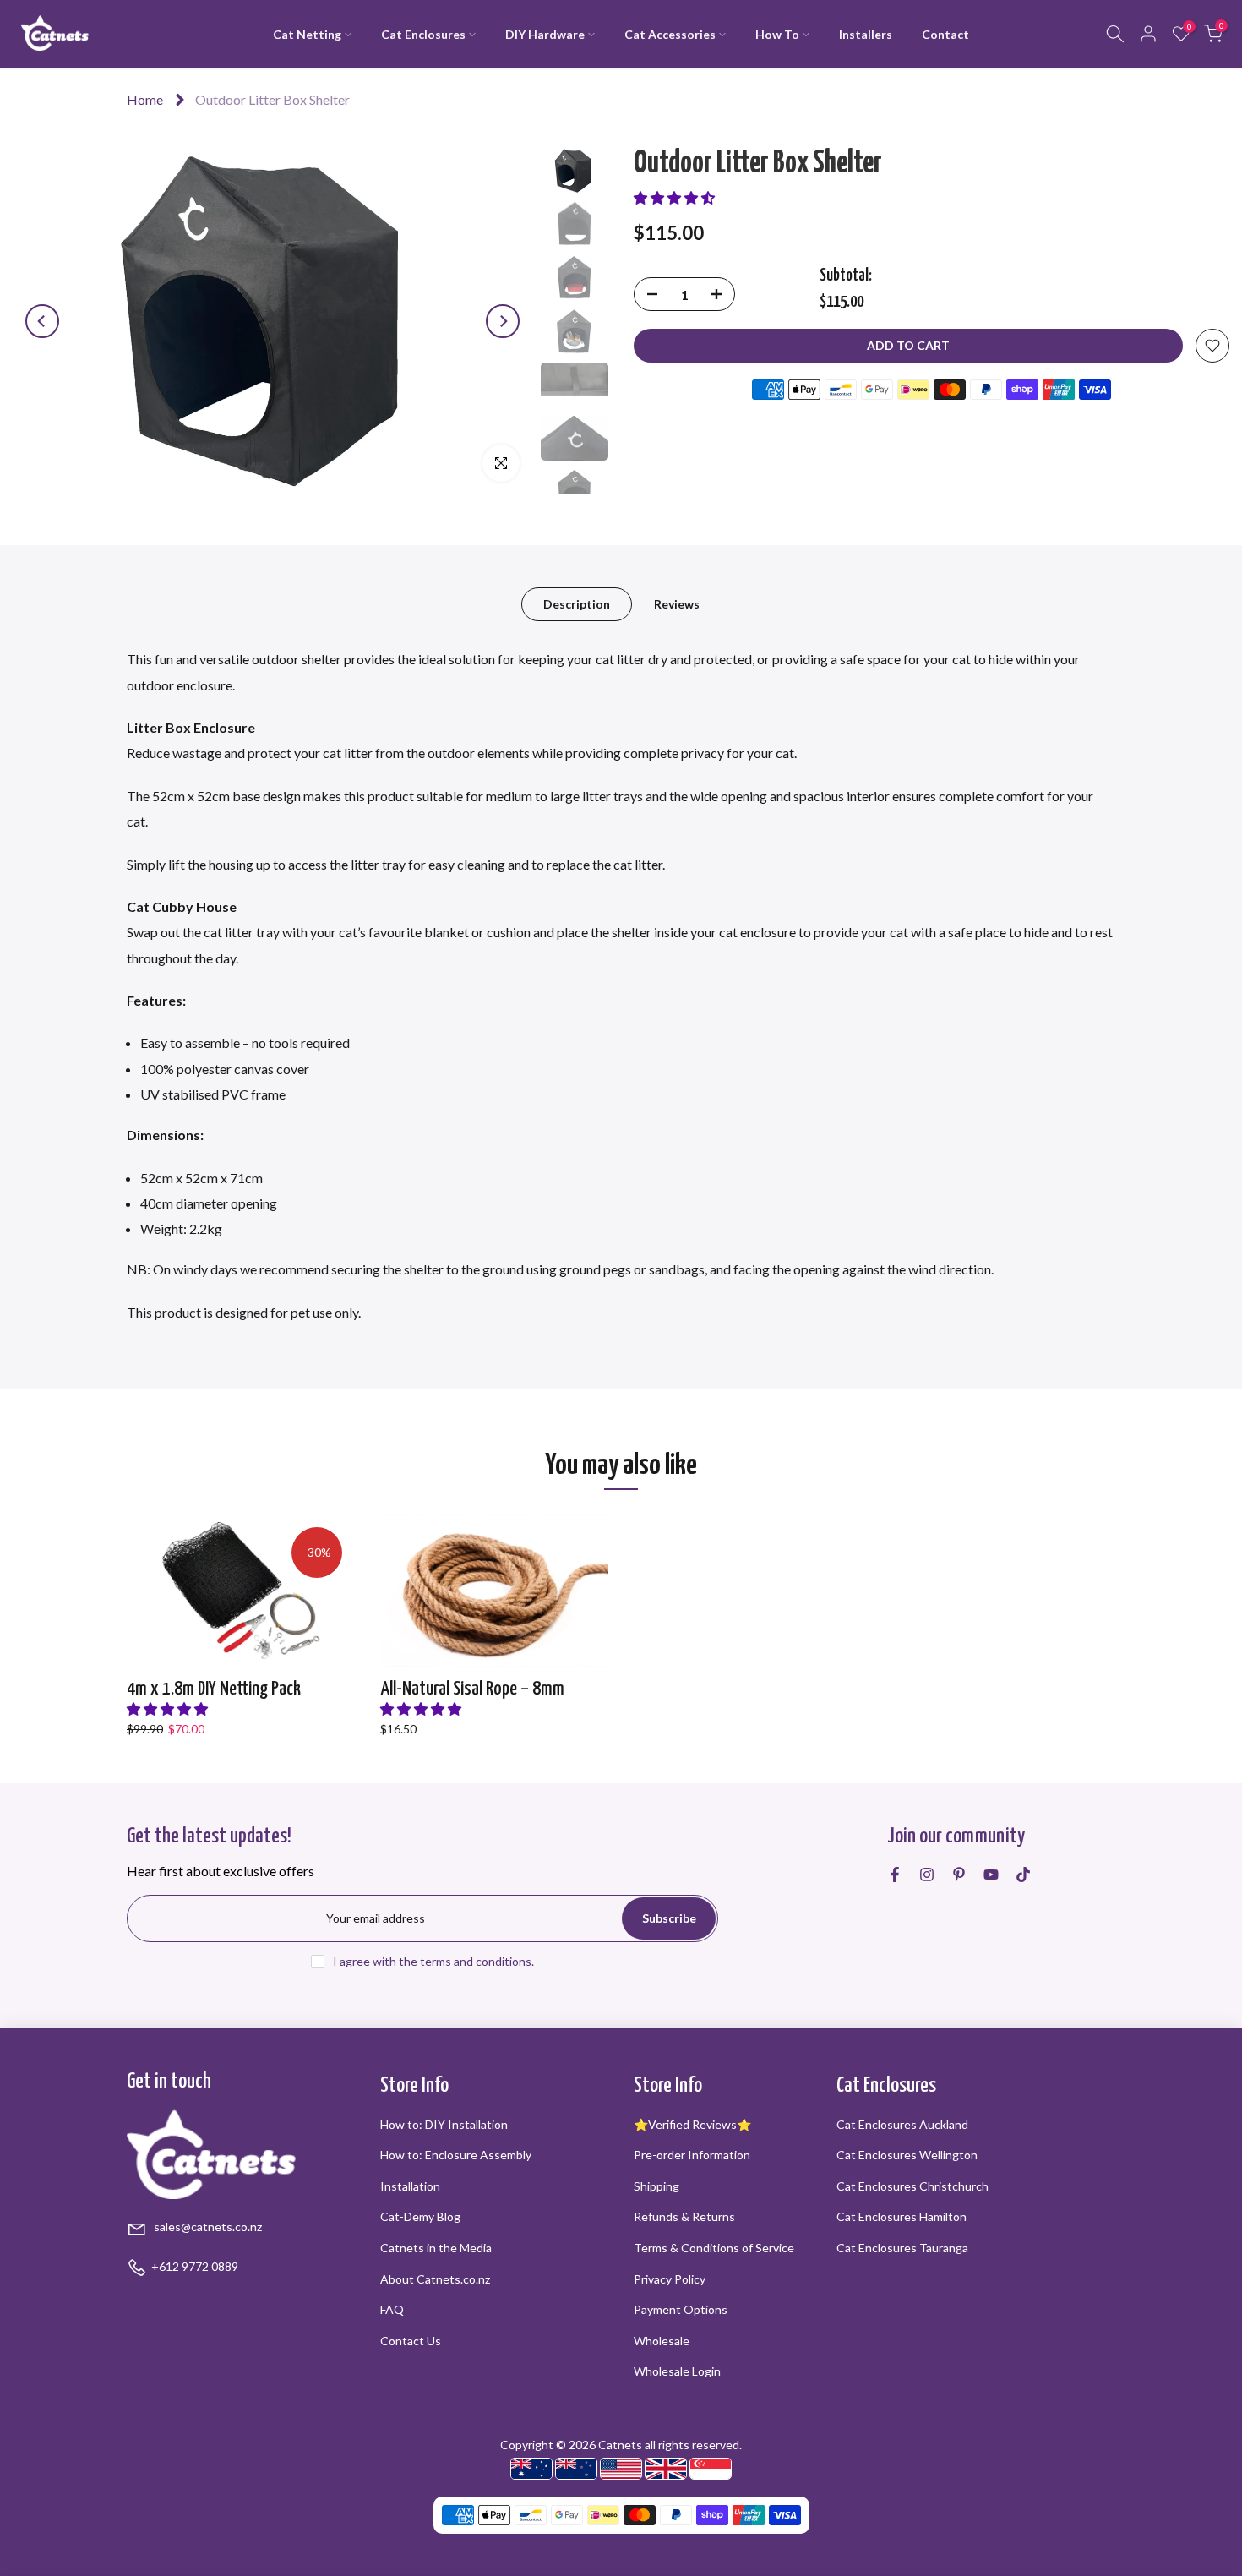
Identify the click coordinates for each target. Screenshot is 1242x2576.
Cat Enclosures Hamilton (902, 2216)
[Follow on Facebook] (895, 1875)
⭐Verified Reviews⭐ (692, 2124)
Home (145, 99)
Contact (945, 34)
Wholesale (662, 2341)
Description (577, 604)
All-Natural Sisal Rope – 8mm (472, 1689)
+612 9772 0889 (195, 2266)
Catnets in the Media (436, 2248)
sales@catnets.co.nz (207, 2227)
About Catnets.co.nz (435, 2279)
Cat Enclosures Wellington (907, 2155)
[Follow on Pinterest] (959, 1875)
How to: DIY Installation (444, 2124)
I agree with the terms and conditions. (433, 1961)
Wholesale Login (677, 2371)
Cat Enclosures (423, 34)
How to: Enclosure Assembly (456, 2155)
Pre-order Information (692, 2155)
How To (777, 34)
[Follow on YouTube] (991, 1875)
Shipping (656, 2186)
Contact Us (411, 2341)
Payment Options (681, 2309)
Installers (866, 34)
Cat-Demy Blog (420, 2216)
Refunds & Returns (684, 2216)
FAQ (392, 2309)
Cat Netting (307, 34)
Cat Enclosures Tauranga (902, 2248)
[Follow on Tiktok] (1023, 1875)
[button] (674, 197)
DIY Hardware (545, 34)
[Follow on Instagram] (927, 1875)
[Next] (503, 321)
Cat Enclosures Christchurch (912, 2186)
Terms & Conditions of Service (714, 2248)
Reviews (677, 604)
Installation (410, 2186)
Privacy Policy (670, 2279)
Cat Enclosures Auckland (902, 2124)
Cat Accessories (670, 34)
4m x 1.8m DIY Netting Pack (214, 1689)
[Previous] (42, 321)
